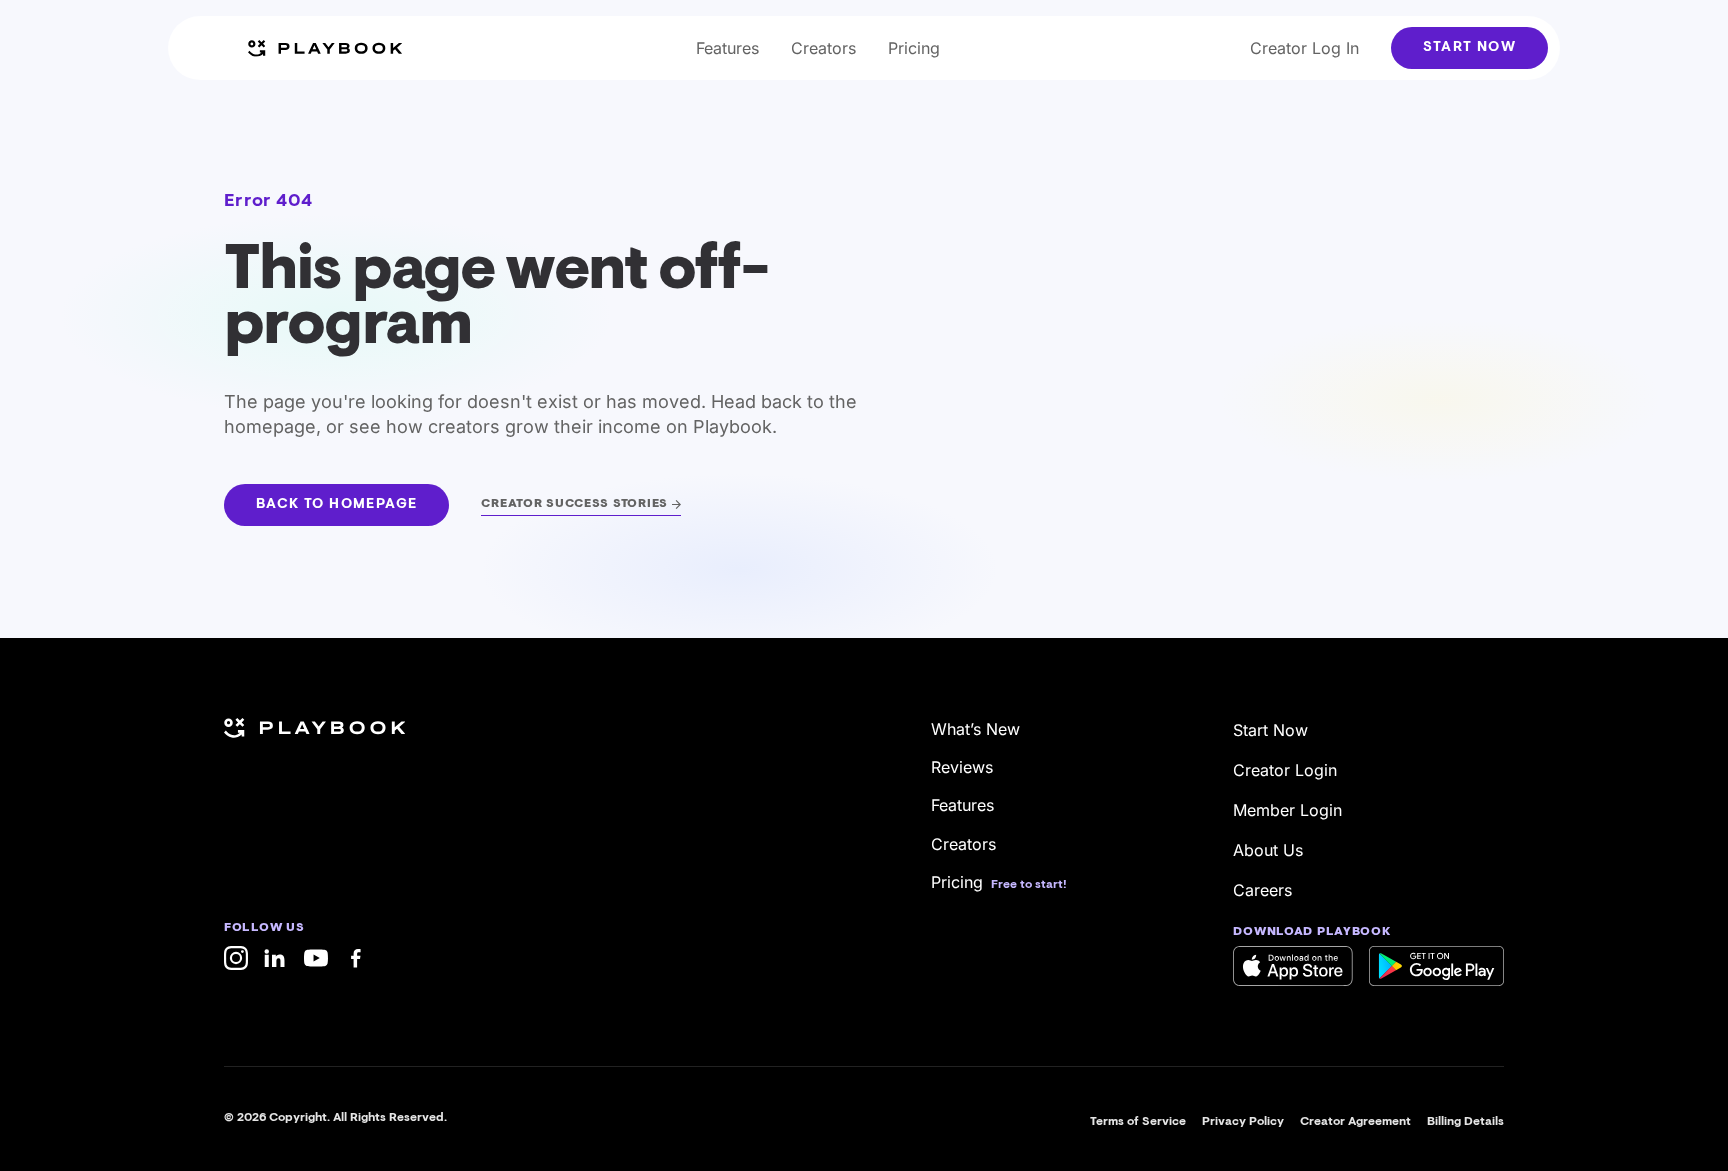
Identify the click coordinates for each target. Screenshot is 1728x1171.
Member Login (1287, 810)
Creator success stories (574, 504)
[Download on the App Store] (1293, 966)
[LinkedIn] (276, 958)
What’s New (975, 729)
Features (727, 48)
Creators (823, 48)
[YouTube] (316, 958)
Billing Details (1465, 1122)
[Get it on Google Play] (1436, 966)
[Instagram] (236, 958)
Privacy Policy (1243, 1122)
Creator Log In (1304, 48)
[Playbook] (325, 48)
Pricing (914, 48)
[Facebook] (356, 958)
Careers (1262, 890)
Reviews (962, 767)
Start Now (1469, 48)
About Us (1268, 850)
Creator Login (1285, 770)
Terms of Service (1138, 1122)
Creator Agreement (1355, 1122)
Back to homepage (336, 505)
